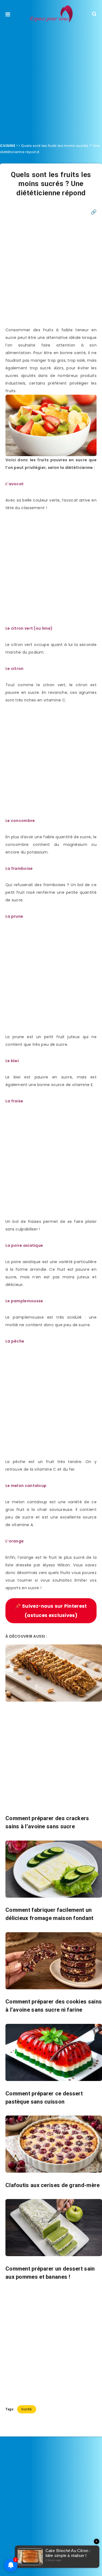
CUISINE (8, 146)
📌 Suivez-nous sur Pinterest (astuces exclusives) (51, 1611)
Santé (27, 2409)
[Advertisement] (51, 81)
